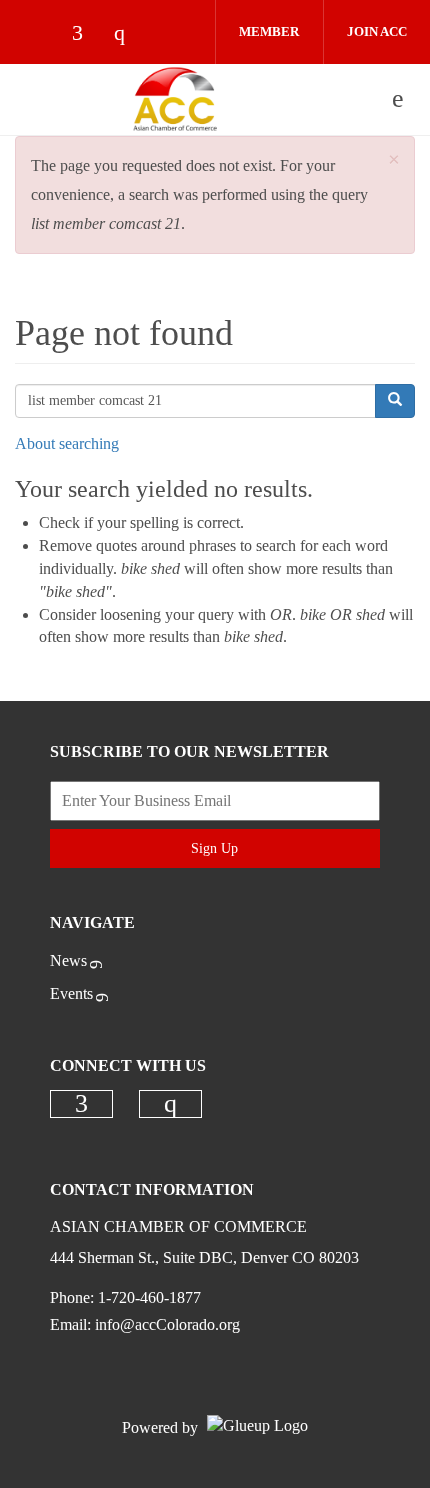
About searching (67, 443)
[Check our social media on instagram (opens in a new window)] (129, 34)
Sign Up (214, 848)
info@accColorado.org (167, 1324)
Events (71, 993)
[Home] (175, 99)
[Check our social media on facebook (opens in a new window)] (87, 34)
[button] (394, 160)
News (68, 960)
